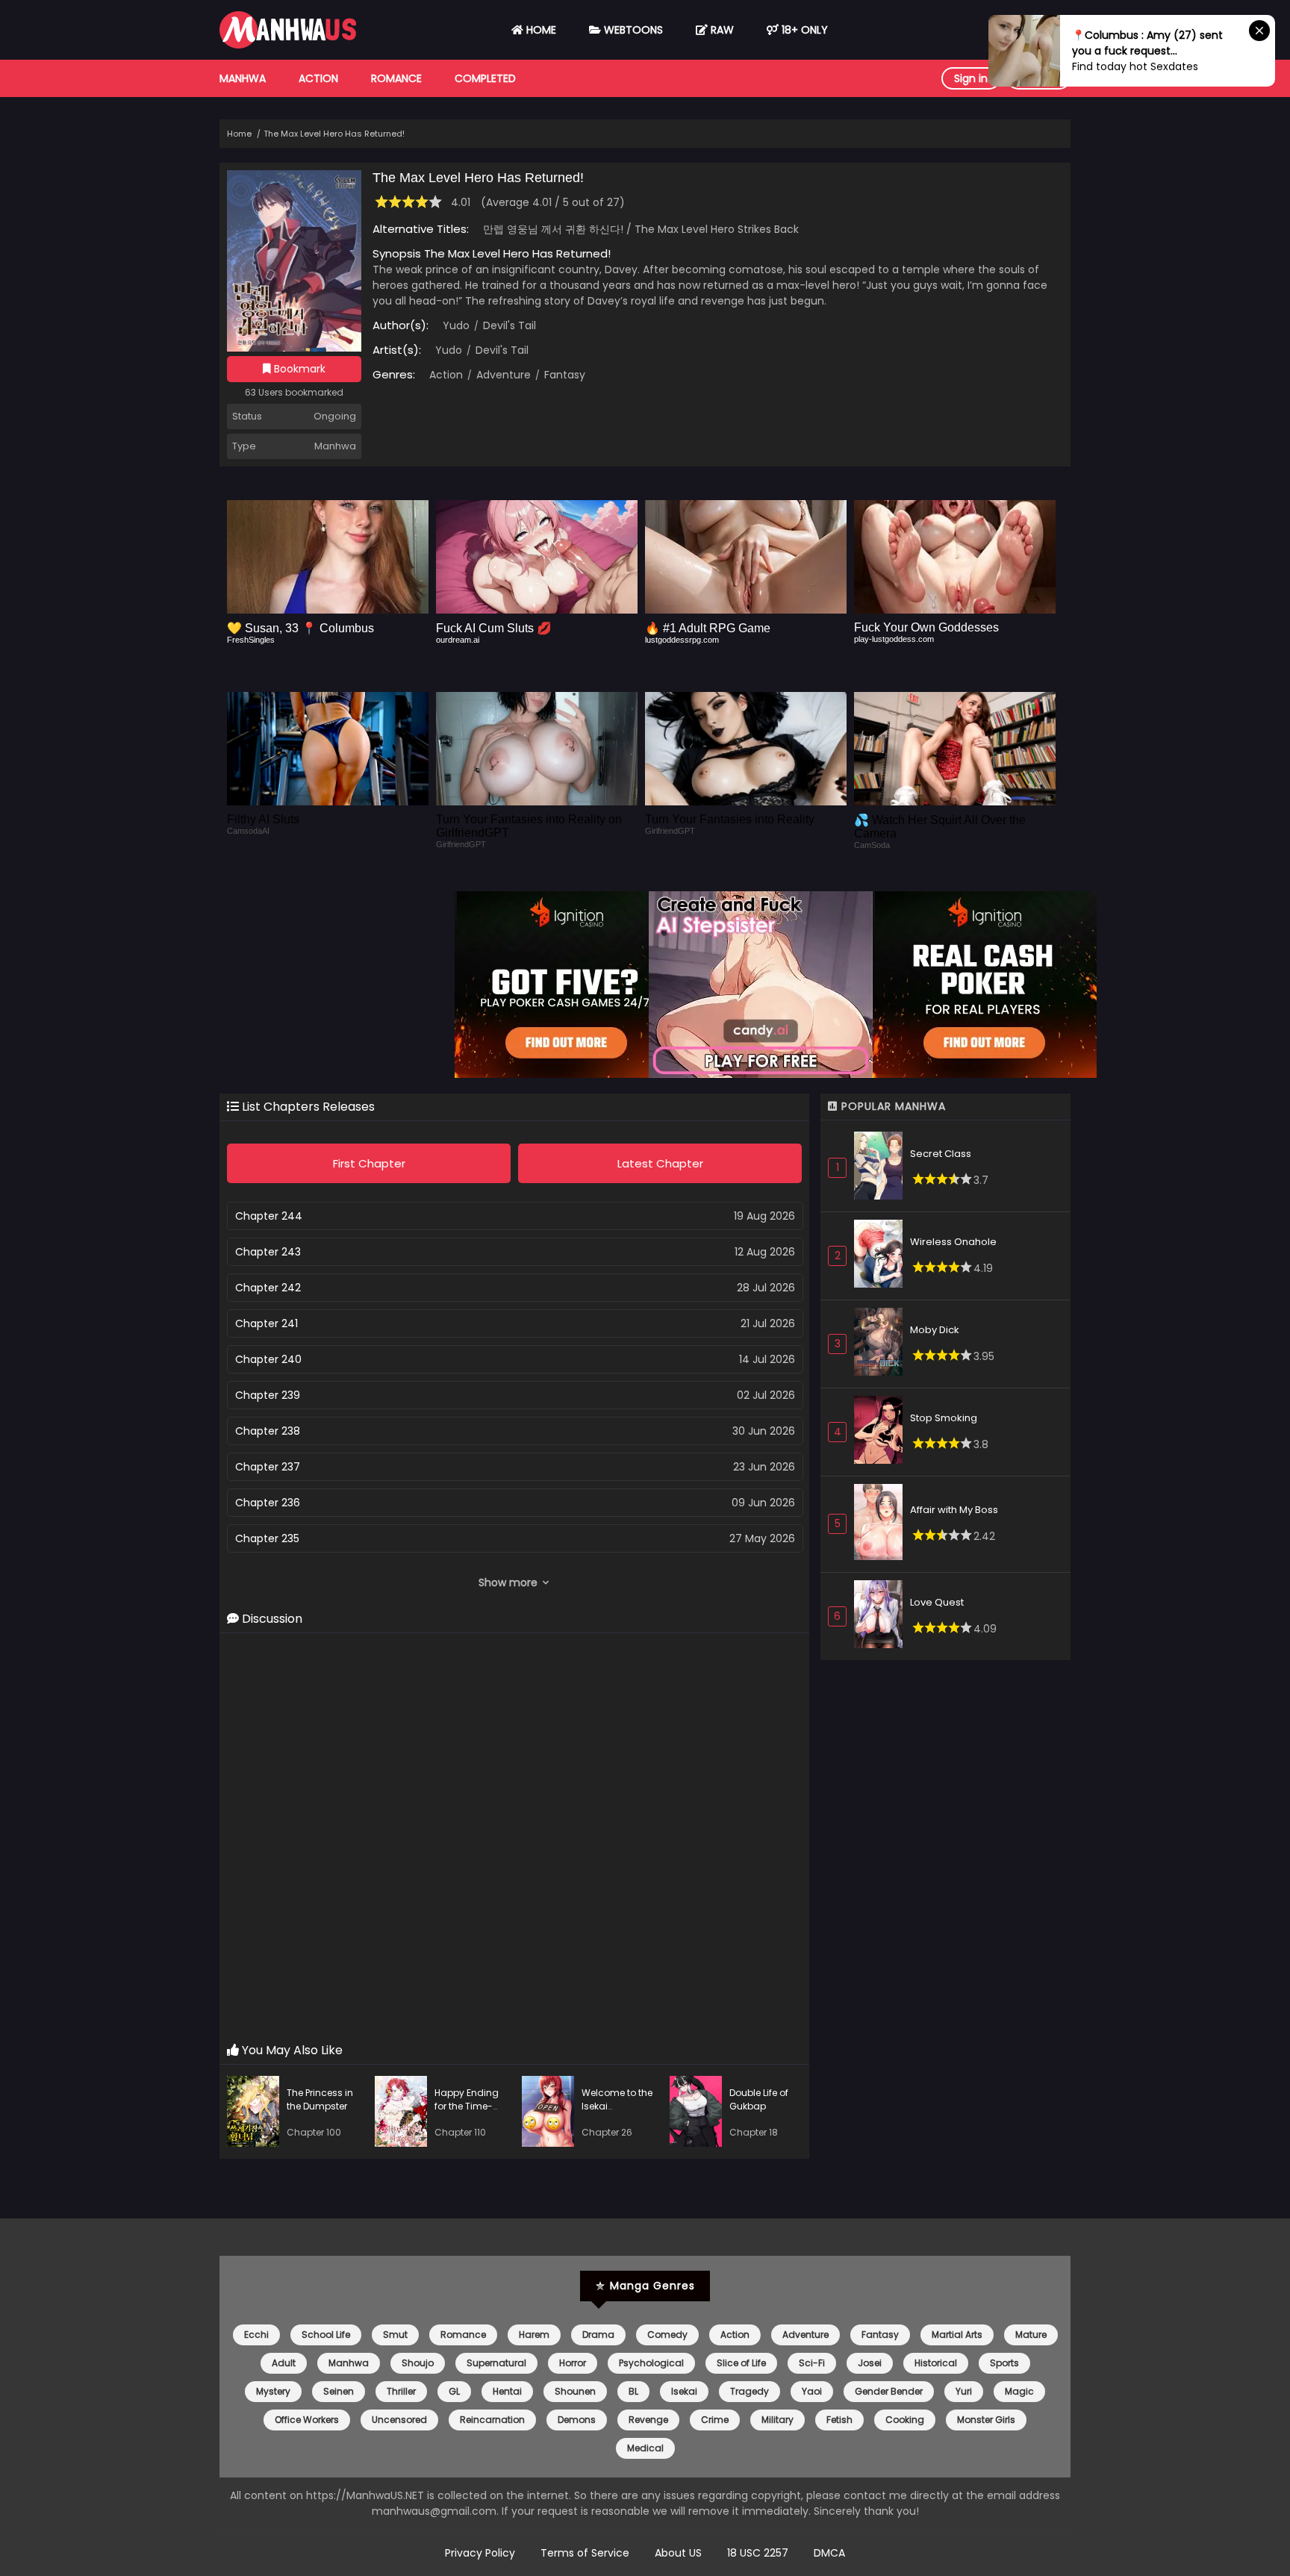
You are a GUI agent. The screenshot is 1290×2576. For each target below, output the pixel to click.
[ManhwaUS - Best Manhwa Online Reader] (288, 45)
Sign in (971, 78)
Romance (396, 78)
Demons (577, 2420)
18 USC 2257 (758, 2553)
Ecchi (256, 2335)
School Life (326, 2335)
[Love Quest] (882, 1616)
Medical (645, 2448)
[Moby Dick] (882, 1344)
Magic (1019, 2391)
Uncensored (399, 2420)
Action (318, 78)
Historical (936, 2363)
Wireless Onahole (953, 1242)
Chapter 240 (268, 1359)
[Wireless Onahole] (882, 1256)
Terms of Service (585, 2553)
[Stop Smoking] (882, 1432)
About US (678, 2553)
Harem (534, 2335)
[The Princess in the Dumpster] (257, 2114)
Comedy (667, 2335)
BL (633, 2391)
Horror (573, 2363)
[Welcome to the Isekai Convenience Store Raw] (552, 2114)
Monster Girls (986, 2420)
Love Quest (937, 1602)
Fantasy (563, 375)
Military (778, 2420)
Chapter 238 (268, 1431)
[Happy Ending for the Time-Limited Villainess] (405, 2114)
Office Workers (307, 2420)
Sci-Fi (812, 2363)
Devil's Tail (508, 325)
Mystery (273, 2391)
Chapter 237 (268, 1467)
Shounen (575, 2391)
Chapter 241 (267, 1323)
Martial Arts (957, 2335)
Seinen (339, 2391)
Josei (870, 2363)
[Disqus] (514, 1839)
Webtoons (632, 30)
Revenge (648, 2420)
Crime (715, 2420)
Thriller (401, 2391)
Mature (1031, 2335)
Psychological (651, 2363)
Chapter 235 (267, 1538)
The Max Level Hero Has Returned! (334, 134)
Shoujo (418, 2363)
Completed (485, 78)
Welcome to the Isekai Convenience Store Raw (617, 2113)
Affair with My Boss (954, 1510)
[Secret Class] (882, 1168)
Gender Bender (889, 2391)
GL (454, 2391)
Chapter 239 (268, 1395)
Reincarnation (492, 2420)
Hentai (507, 2391)
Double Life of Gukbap (759, 2099)
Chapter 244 (269, 1216)
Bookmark (298, 369)
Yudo (456, 325)
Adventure (502, 375)
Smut (395, 2335)
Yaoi (812, 2391)
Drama (598, 2335)
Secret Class (941, 1154)
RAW (721, 30)
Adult (284, 2363)
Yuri (964, 2391)
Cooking (905, 2420)
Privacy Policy (480, 2553)
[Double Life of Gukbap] (699, 2114)
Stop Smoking (944, 1418)
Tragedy (750, 2391)
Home (540, 30)
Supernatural (496, 2363)
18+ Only (803, 30)
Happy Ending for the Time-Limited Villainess (467, 2113)
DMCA (829, 2553)
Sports (1004, 2363)
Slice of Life (741, 2363)
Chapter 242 (268, 1288)
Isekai (684, 2391)
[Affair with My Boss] (882, 1524)
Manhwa (243, 78)
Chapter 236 (268, 1503)
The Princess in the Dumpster (320, 2099)
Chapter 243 (268, 1252)
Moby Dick (935, 1330)
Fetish (839, 2420)
